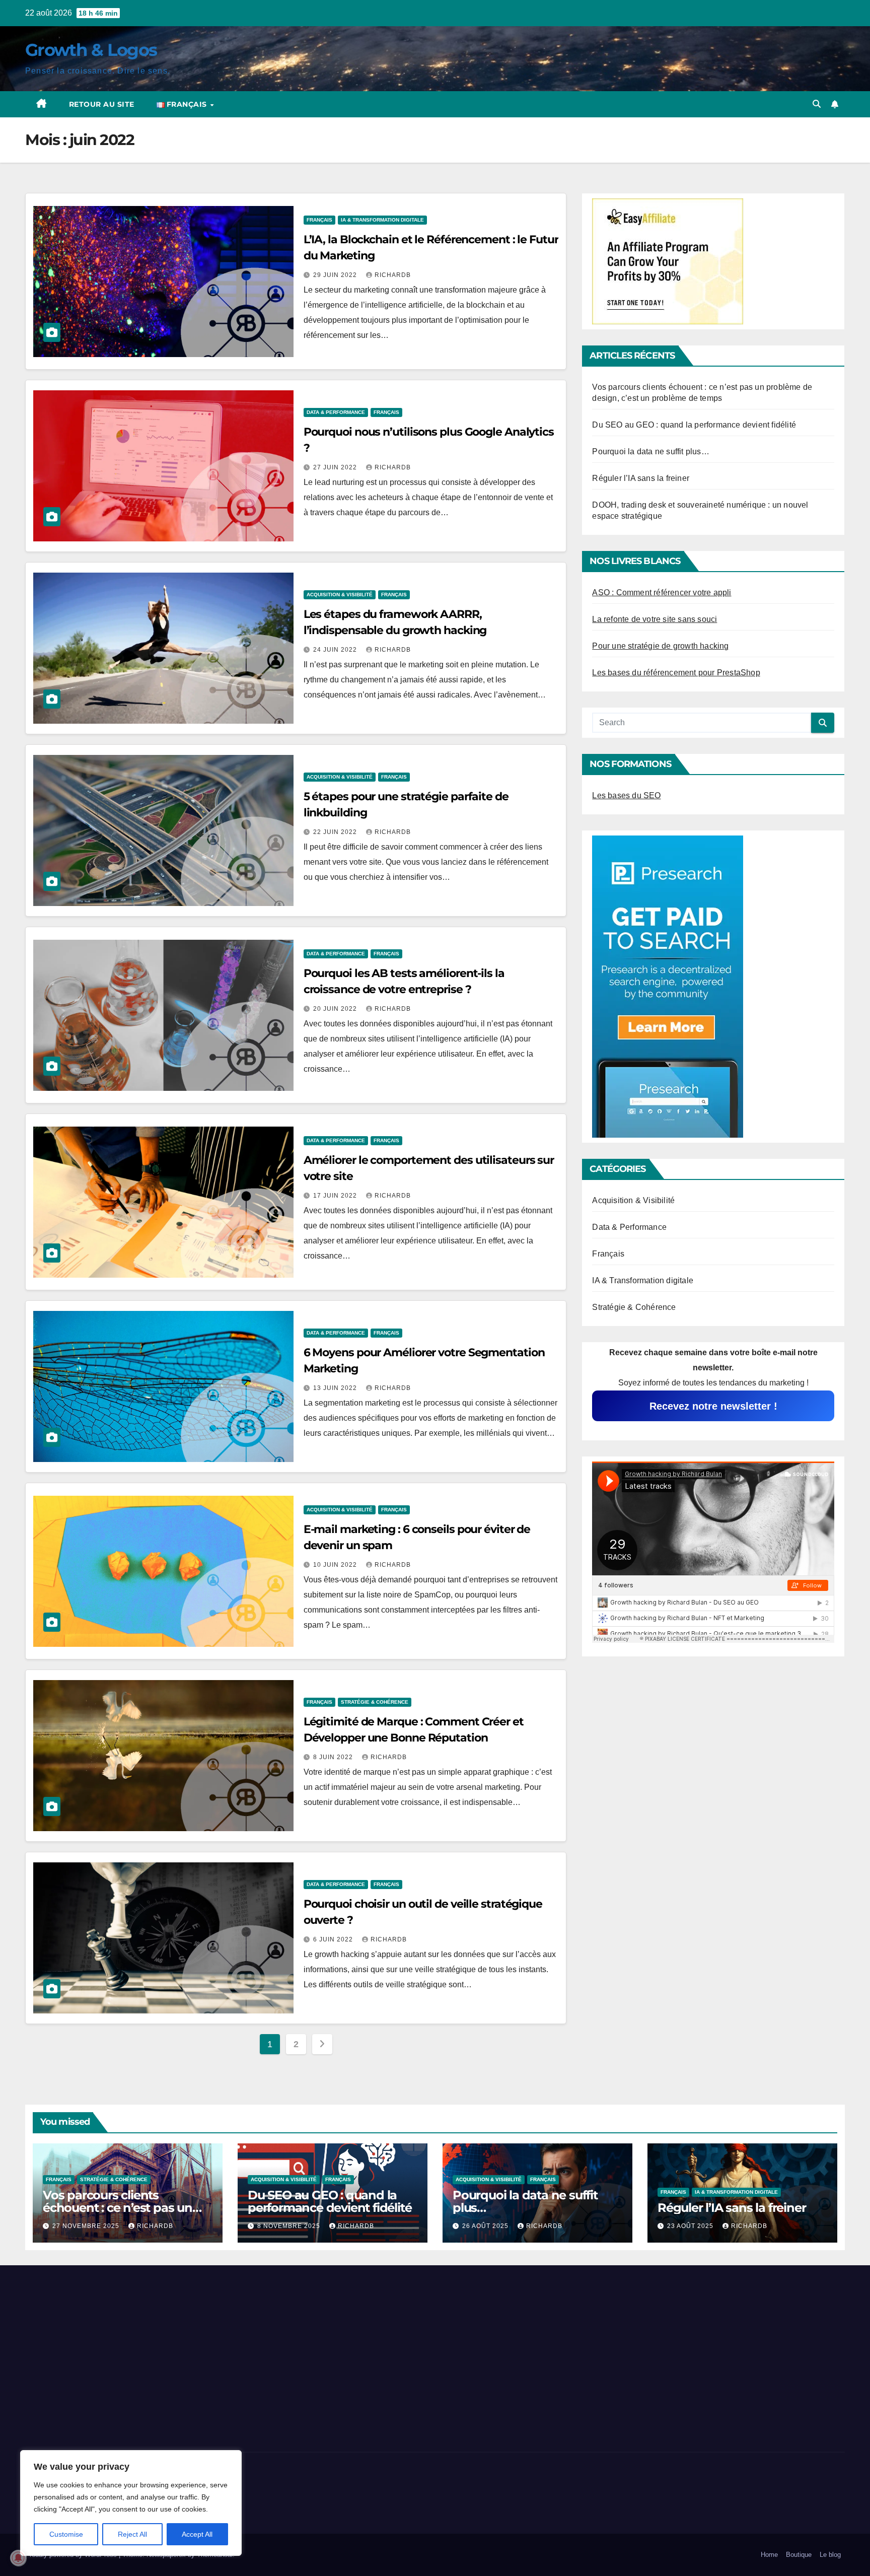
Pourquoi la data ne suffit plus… (650, 451)
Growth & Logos (91, 50)
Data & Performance (336, 412)
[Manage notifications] (18, 2558)
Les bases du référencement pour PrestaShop (676, 673)
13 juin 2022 (336, 1388)
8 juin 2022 (334, 1757)
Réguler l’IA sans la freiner (641, 478)
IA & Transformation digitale (382, 220)
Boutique (799, 2555)
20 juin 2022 (336, 1009)
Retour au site (102, 104)
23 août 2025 (691, 2226)
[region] (131, 2503)
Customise (66, 2534)
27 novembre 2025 (87, 2226)
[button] (817, 104)
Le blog (830, 2555)
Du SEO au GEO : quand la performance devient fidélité (694, 425)
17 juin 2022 (336, 1196)
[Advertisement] (157, 2356)
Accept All (197, 2534)
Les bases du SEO (626, 795)
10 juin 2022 (336, 1565)
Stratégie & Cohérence (375, 1702)
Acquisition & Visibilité (340, 595)
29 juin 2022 (336, 275)
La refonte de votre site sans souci (655, 619)
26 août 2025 (486, 2226)
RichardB (393, 275)
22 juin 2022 (336, 832)
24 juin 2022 (336, 650)
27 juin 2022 (336, 467)
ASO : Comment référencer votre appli (662, 593)
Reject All (132, 2534)
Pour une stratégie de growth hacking (660, 646)
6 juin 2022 (334, 1939)
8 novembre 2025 (290, 2226)
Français (319, 220)
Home (769, 2555)
